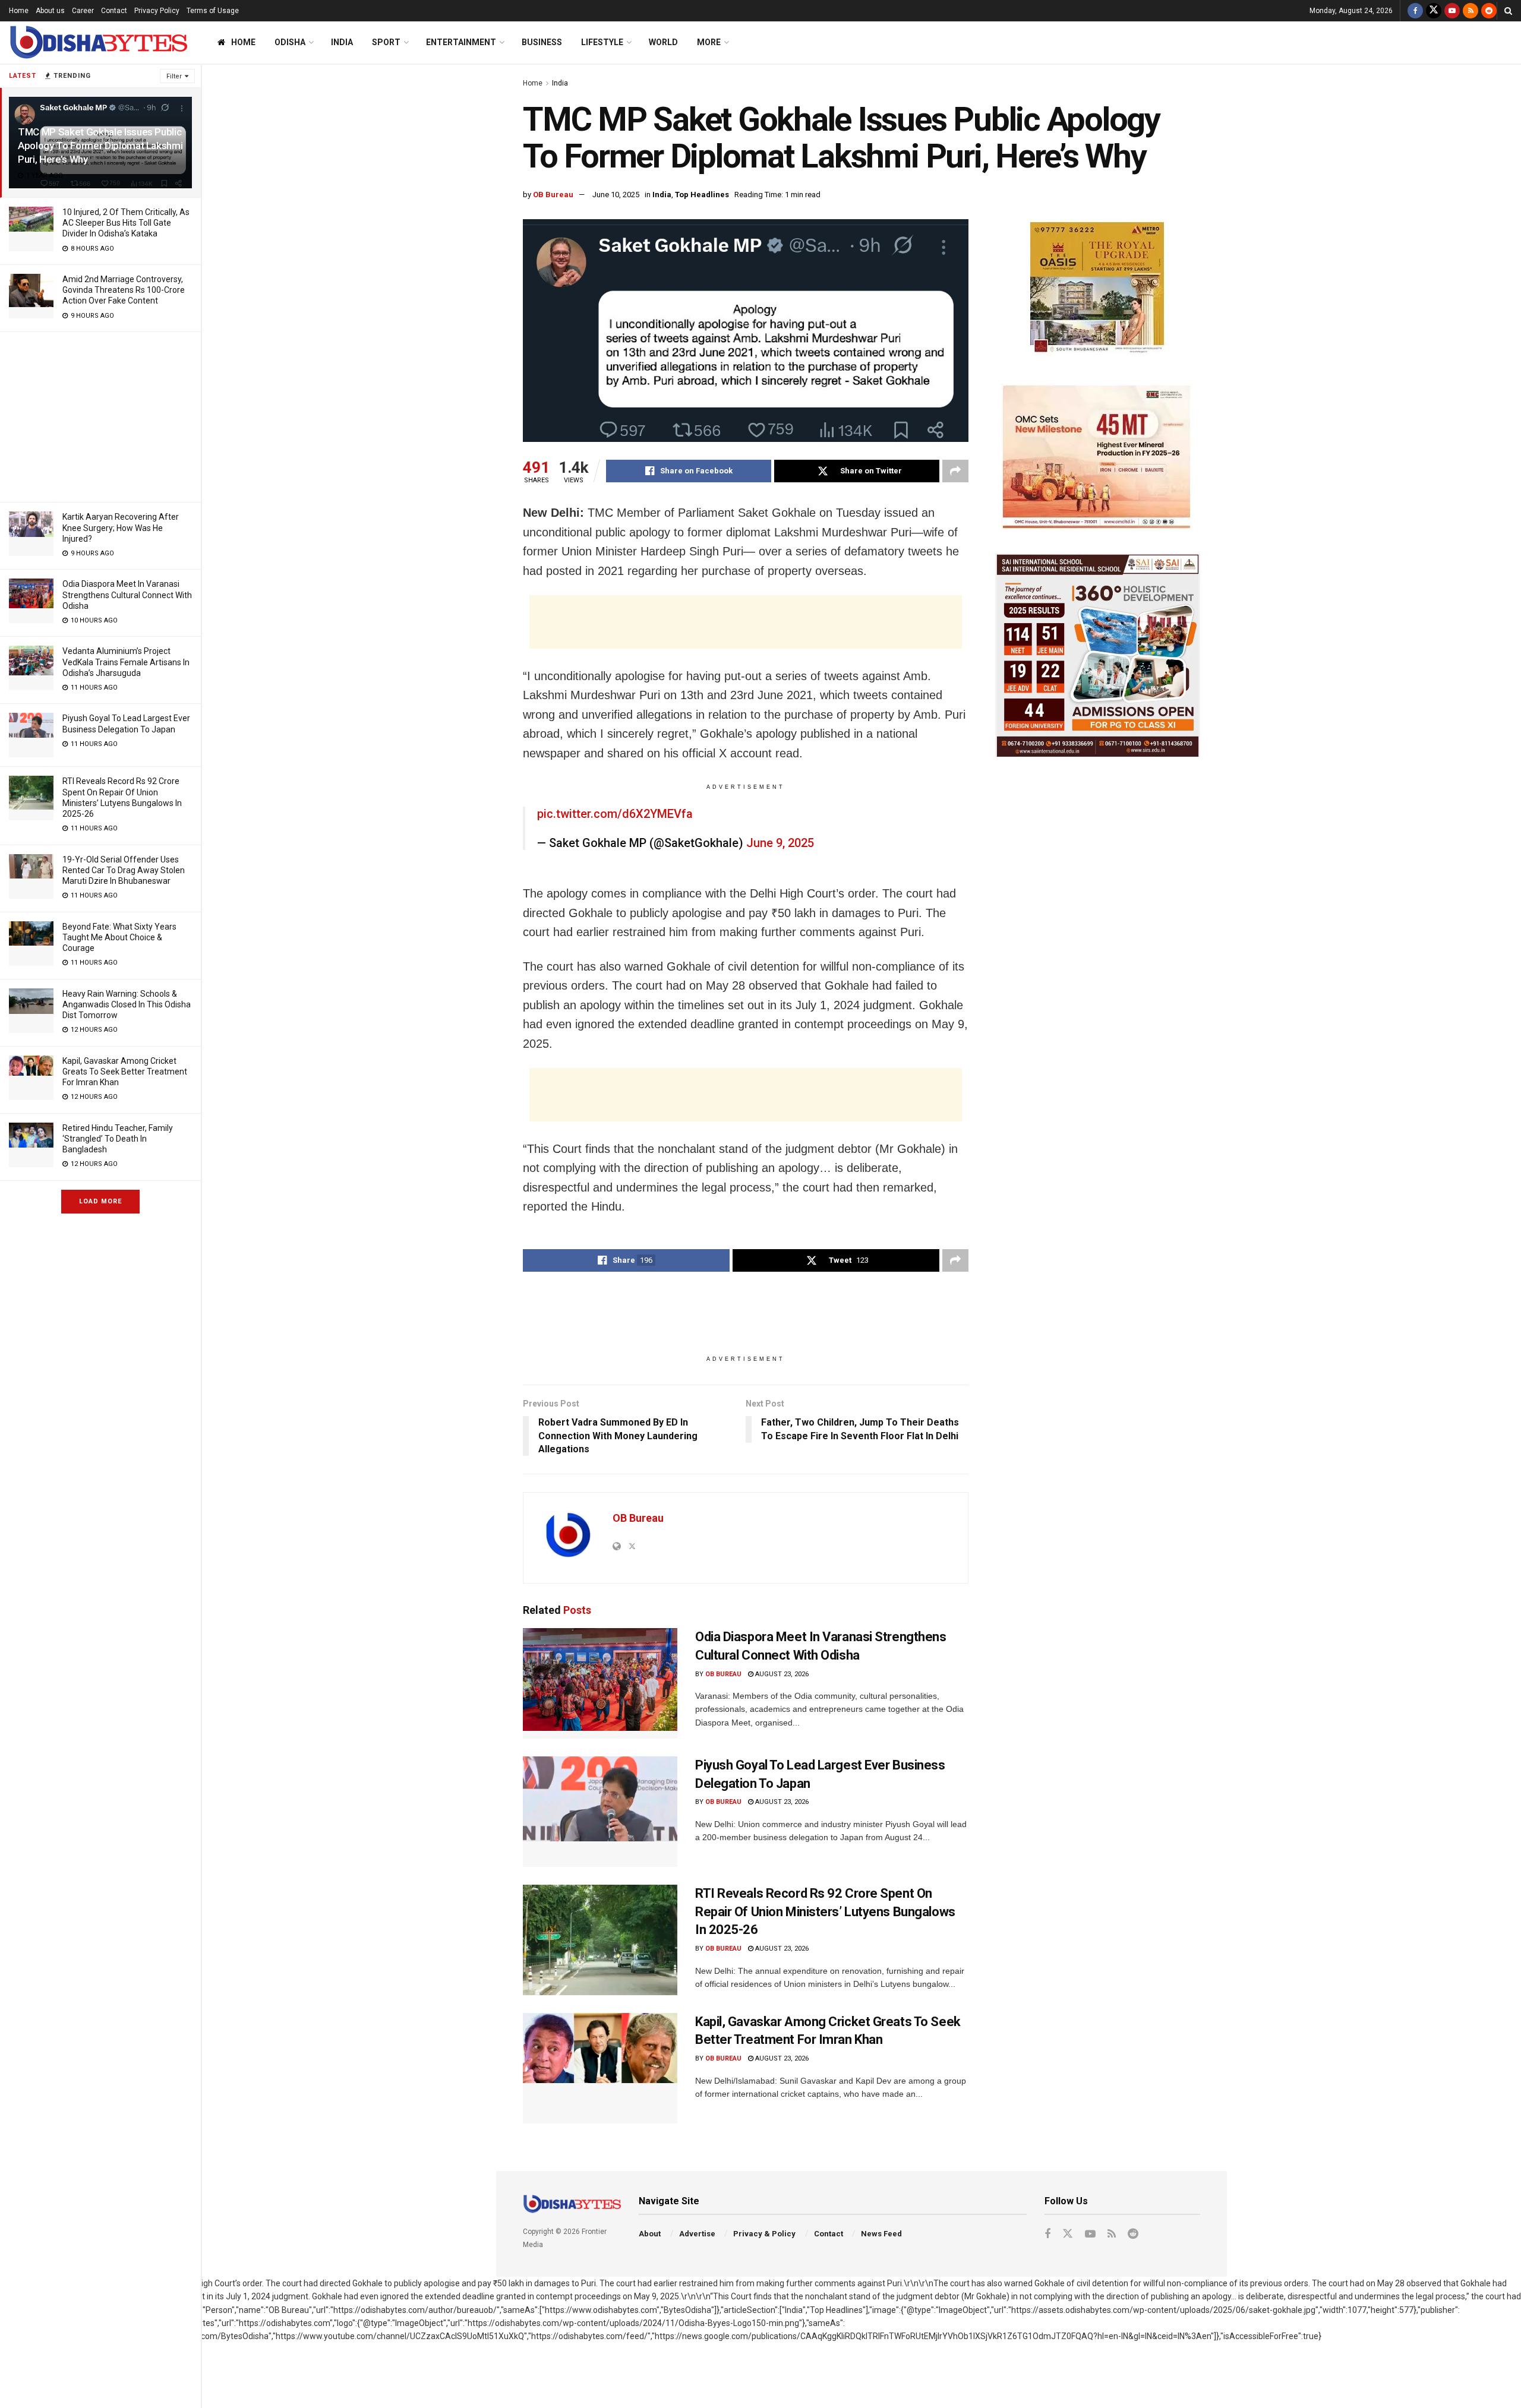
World (663, 42)
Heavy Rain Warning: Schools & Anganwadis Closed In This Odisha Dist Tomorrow (127, 1004)
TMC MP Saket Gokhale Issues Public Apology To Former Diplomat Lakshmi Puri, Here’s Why (100, 146)
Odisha (290, 42)
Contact (114, 11)
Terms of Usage (213, 11)
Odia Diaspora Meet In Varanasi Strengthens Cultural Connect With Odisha (127, 595)
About (650, 2234)
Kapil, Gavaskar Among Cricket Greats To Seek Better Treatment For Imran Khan (125, 1072)
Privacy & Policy (764, 2234)
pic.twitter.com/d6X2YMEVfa (615, 814)
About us (50, 11)
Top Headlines (702, 195)
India (342, 42)
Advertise (697, 2234)
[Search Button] (1508, 11)
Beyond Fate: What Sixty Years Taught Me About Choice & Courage (119, 937)
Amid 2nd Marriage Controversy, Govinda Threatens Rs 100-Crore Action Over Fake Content (124, 290)
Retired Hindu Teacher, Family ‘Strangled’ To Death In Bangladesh (118, 1139)
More (709, 42)
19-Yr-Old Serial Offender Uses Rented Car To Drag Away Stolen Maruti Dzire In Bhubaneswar (124, 870)
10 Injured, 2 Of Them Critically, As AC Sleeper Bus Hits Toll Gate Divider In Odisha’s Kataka (126, 223)
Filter (174, 76)
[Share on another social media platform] (955, 471)
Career (83, 11)
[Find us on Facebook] (1415, 11)
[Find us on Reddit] (1489, 11)
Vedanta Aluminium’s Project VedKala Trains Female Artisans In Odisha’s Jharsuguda (126, 662)
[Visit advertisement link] (1098, 290)
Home (19, 11)
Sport (386, 42)
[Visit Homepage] (98, 42)
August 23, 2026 (781, 1674)
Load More (100, 1201)
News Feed (881, 2234)
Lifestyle (602, 42)
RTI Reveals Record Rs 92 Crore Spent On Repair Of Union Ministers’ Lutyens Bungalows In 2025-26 (825, 1912)
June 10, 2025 (616, 195)
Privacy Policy (157, 11)
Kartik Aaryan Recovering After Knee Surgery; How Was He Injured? (121, 527)
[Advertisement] (100, 415)
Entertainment (461, 42)
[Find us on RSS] (1470, 11)
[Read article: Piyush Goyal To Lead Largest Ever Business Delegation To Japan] (600, 1812)
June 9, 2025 (780, 843)
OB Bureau (553, 195)
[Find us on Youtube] (1452, 11)
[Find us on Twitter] (1434, 11)
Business (542, 42)
